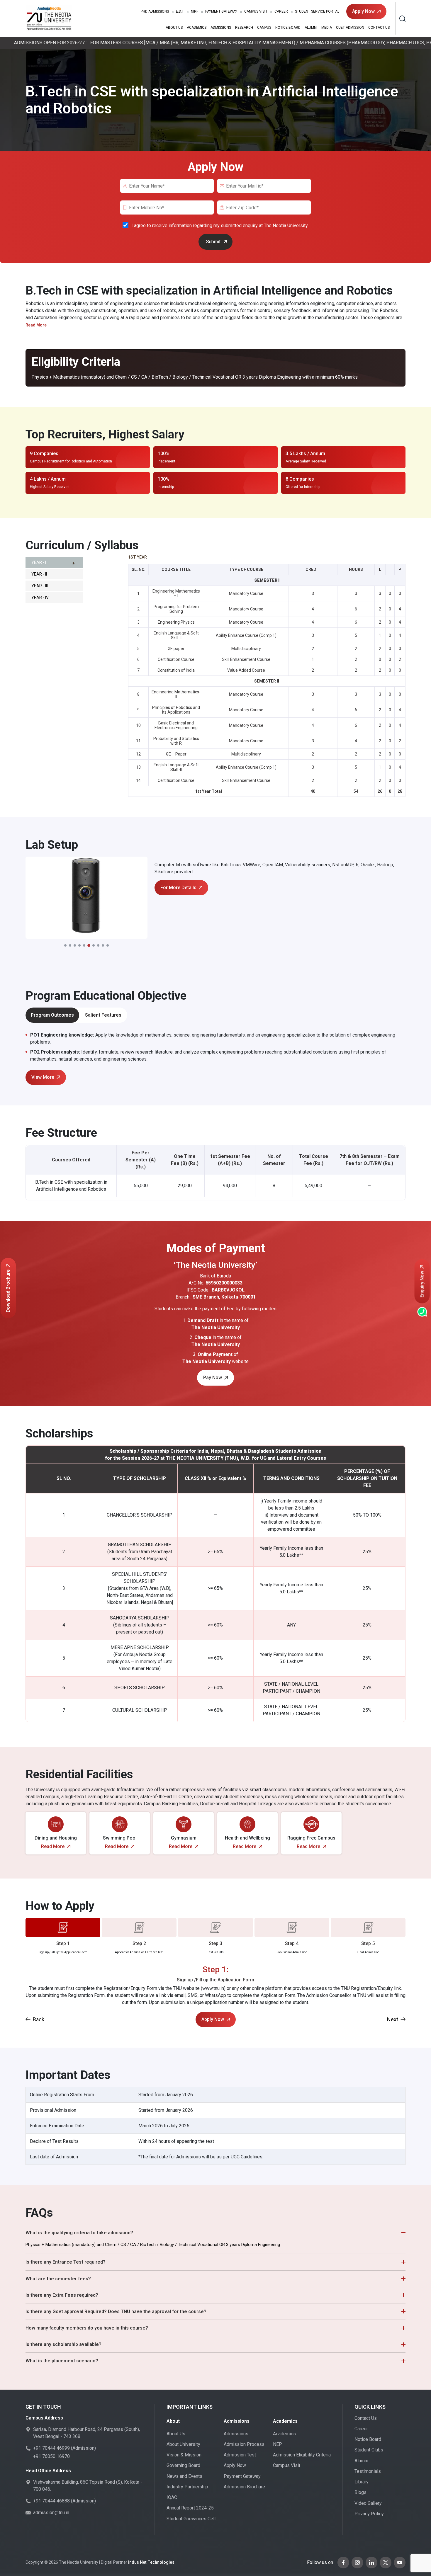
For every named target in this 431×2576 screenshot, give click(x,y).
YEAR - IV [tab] (40, 598)
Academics (197, 28)
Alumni (311, 28)
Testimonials (368, 2471)
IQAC (172, 2497)
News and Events (184, 2476)
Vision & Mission (184, 2455)
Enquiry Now (422, 1284)
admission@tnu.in (51, 2513)
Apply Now (363, 11)
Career (281, 11)
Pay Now (213, 1378)
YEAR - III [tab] (40, 586)
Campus (264, 28)
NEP (278, 2444)
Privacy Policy (369, 2514)
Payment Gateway (221, 11)
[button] (65, 945)
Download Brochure (8, 1291)
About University (183, 2444)
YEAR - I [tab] (39, 562)
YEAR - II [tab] (39, 574)
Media (327, 28)
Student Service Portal (317, 11)
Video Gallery (368, 2503)
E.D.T (180, 11)
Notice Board (288, 28)
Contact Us (379, 28)
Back (39, 2019)
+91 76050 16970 (51, 2456)
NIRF (195, 11)
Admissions (155, 11)
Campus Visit (256, 11)
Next (393, 2019)
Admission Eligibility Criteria (302, 2455)
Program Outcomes (52, 1015)
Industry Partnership (187, 2487)
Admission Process (244, 2444)
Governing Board (183, 2465)
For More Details (178, 888)
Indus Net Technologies (151, 2562)
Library (362, 2482)
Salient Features (103, 1015)
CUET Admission (350, 28)
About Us (174, 28)
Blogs (360, 2492)
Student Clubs (369, 2450)
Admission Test (240, 2455)
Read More (53, 1846)
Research (244, 28)
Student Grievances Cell (191, 2519)
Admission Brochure (244, 2487)
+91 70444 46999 (51, 2448)
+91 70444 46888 (51, 2501)
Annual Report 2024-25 (190, 2508)
